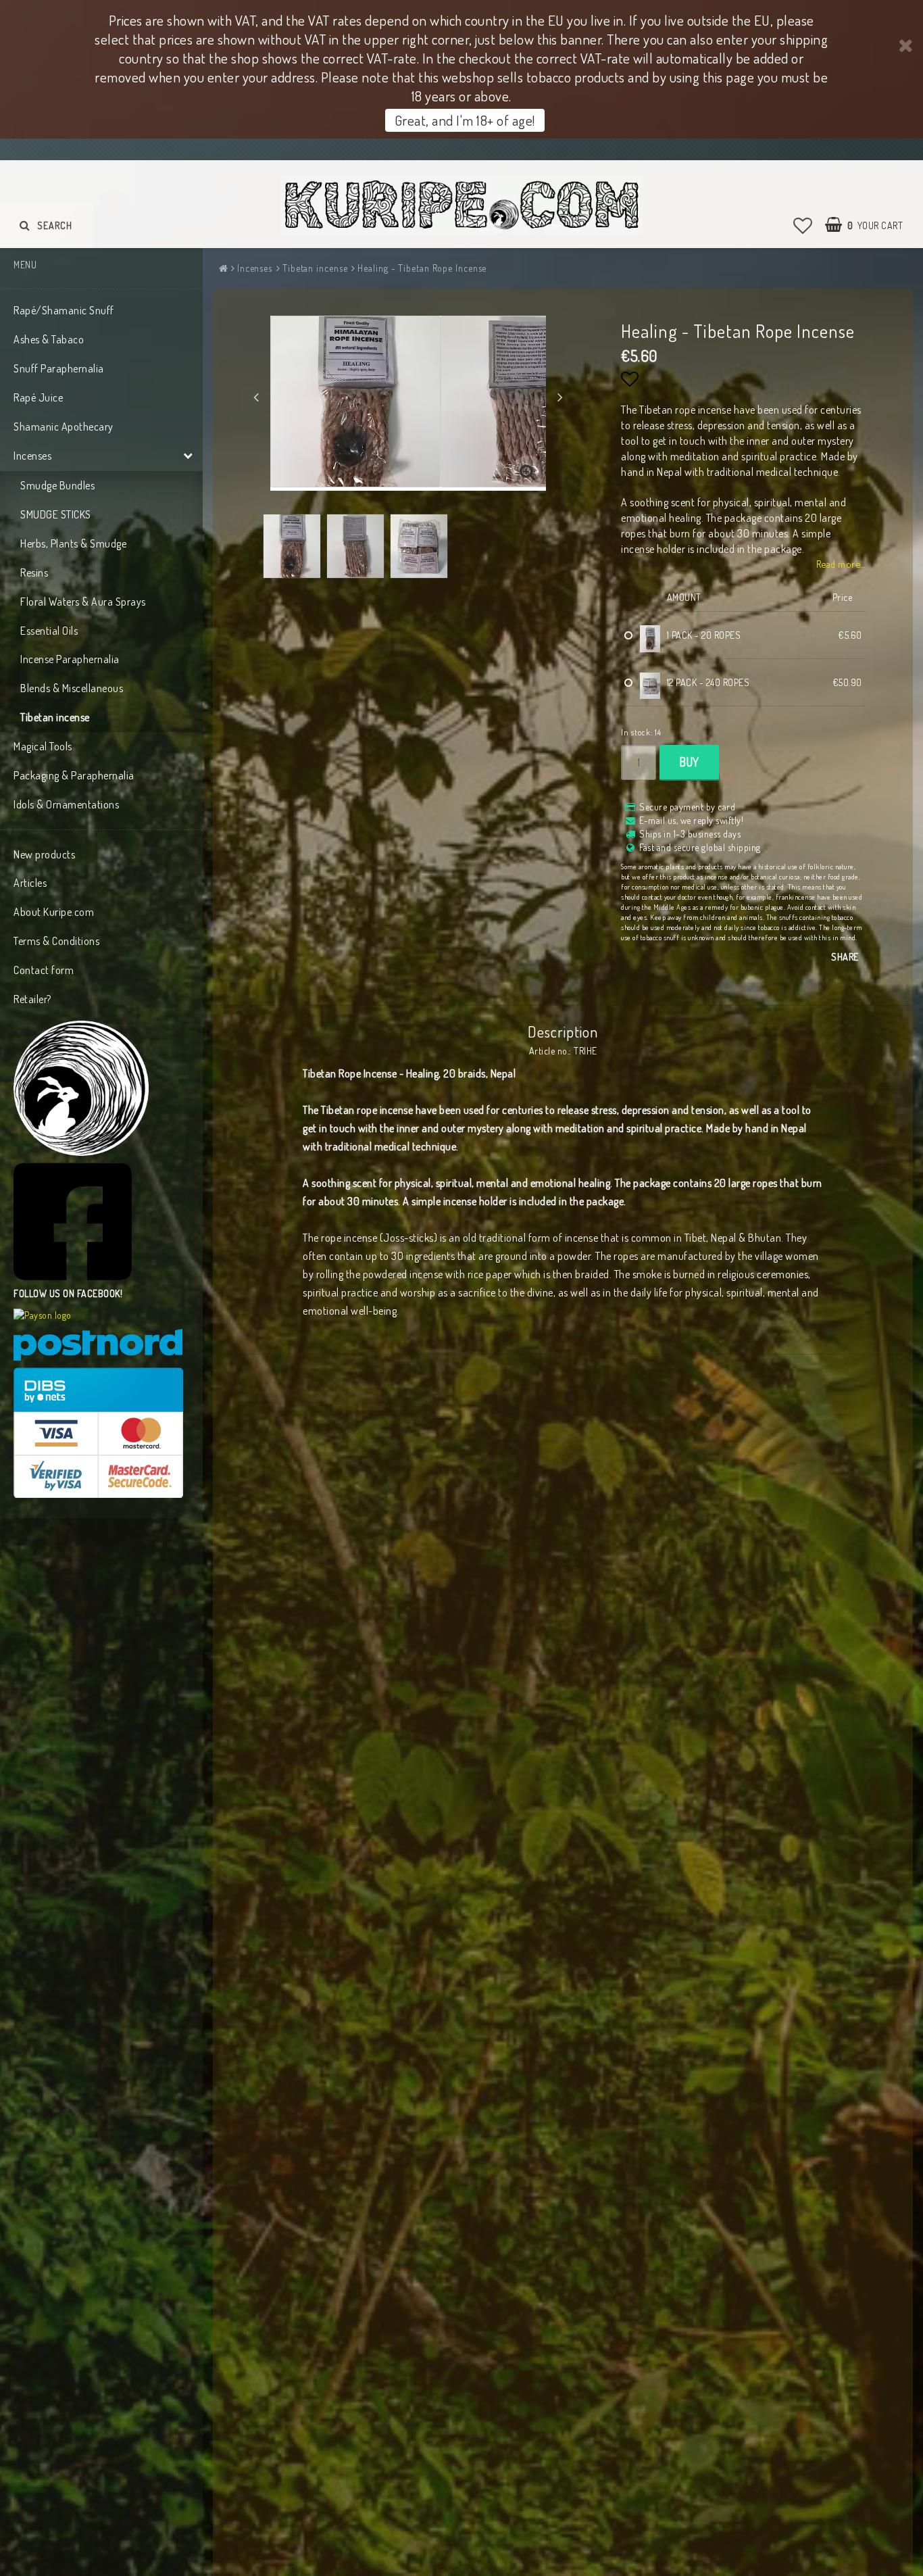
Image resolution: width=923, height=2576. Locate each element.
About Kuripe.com (54, 912)
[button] (803, 225)
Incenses (32, 456)
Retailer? (32, 999)
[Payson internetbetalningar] (43, 1315)
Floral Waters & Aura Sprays (83, 602)
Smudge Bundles (57, 485)
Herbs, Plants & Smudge (73, 543)
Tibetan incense (55, 717)
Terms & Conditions (56, 941)
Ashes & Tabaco (49, 339)
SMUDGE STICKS (56, 514)
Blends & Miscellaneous (72, 688)
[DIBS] (98, 1433)
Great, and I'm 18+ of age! (465, 120)
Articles (30, 883)
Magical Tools (43, 746)
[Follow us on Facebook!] (73, 1222)
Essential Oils (49, 631)
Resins (34, 573)
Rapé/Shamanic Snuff (64, 310)
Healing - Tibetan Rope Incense (422, 268)
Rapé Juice (38, 397)
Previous (256, 397)
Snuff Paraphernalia (59, 368)
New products (44, 854)
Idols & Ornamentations (66, 804)
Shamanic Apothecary (64, 427)
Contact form (44, 970)
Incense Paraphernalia (70, 659)
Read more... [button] (841, 564)
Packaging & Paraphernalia (74, 775)
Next (560, 397)
